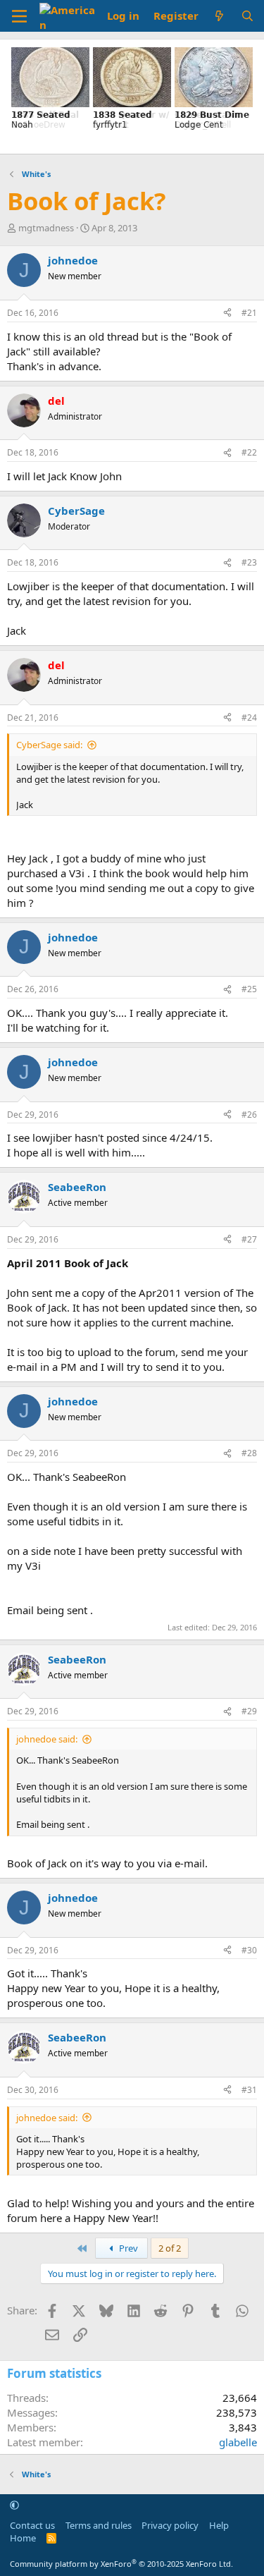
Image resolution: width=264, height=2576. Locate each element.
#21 (249, 313)
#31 (249, 2090)
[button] (14, 2505)
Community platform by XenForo (121, 2564)
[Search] (247, 16)
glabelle (238, 2442)
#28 (249, 1453)
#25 (249, 989)
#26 (249, 1115)
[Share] (227, 313)
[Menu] (19, 16)
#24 (249, 718)
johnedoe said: (47, 1739)
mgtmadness (46, 228)
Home (23, 2538)
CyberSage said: (49, 745)
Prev (127, 2248)
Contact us (32, 2525)
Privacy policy (170, 2525)
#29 (249, 1711)
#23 (249, 562)
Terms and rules (99, 2525)
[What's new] (219, 16)
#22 (249, 452)
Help (219, 2525)
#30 (249, 1950)
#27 (249, 1239)
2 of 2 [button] (170, 2248)
